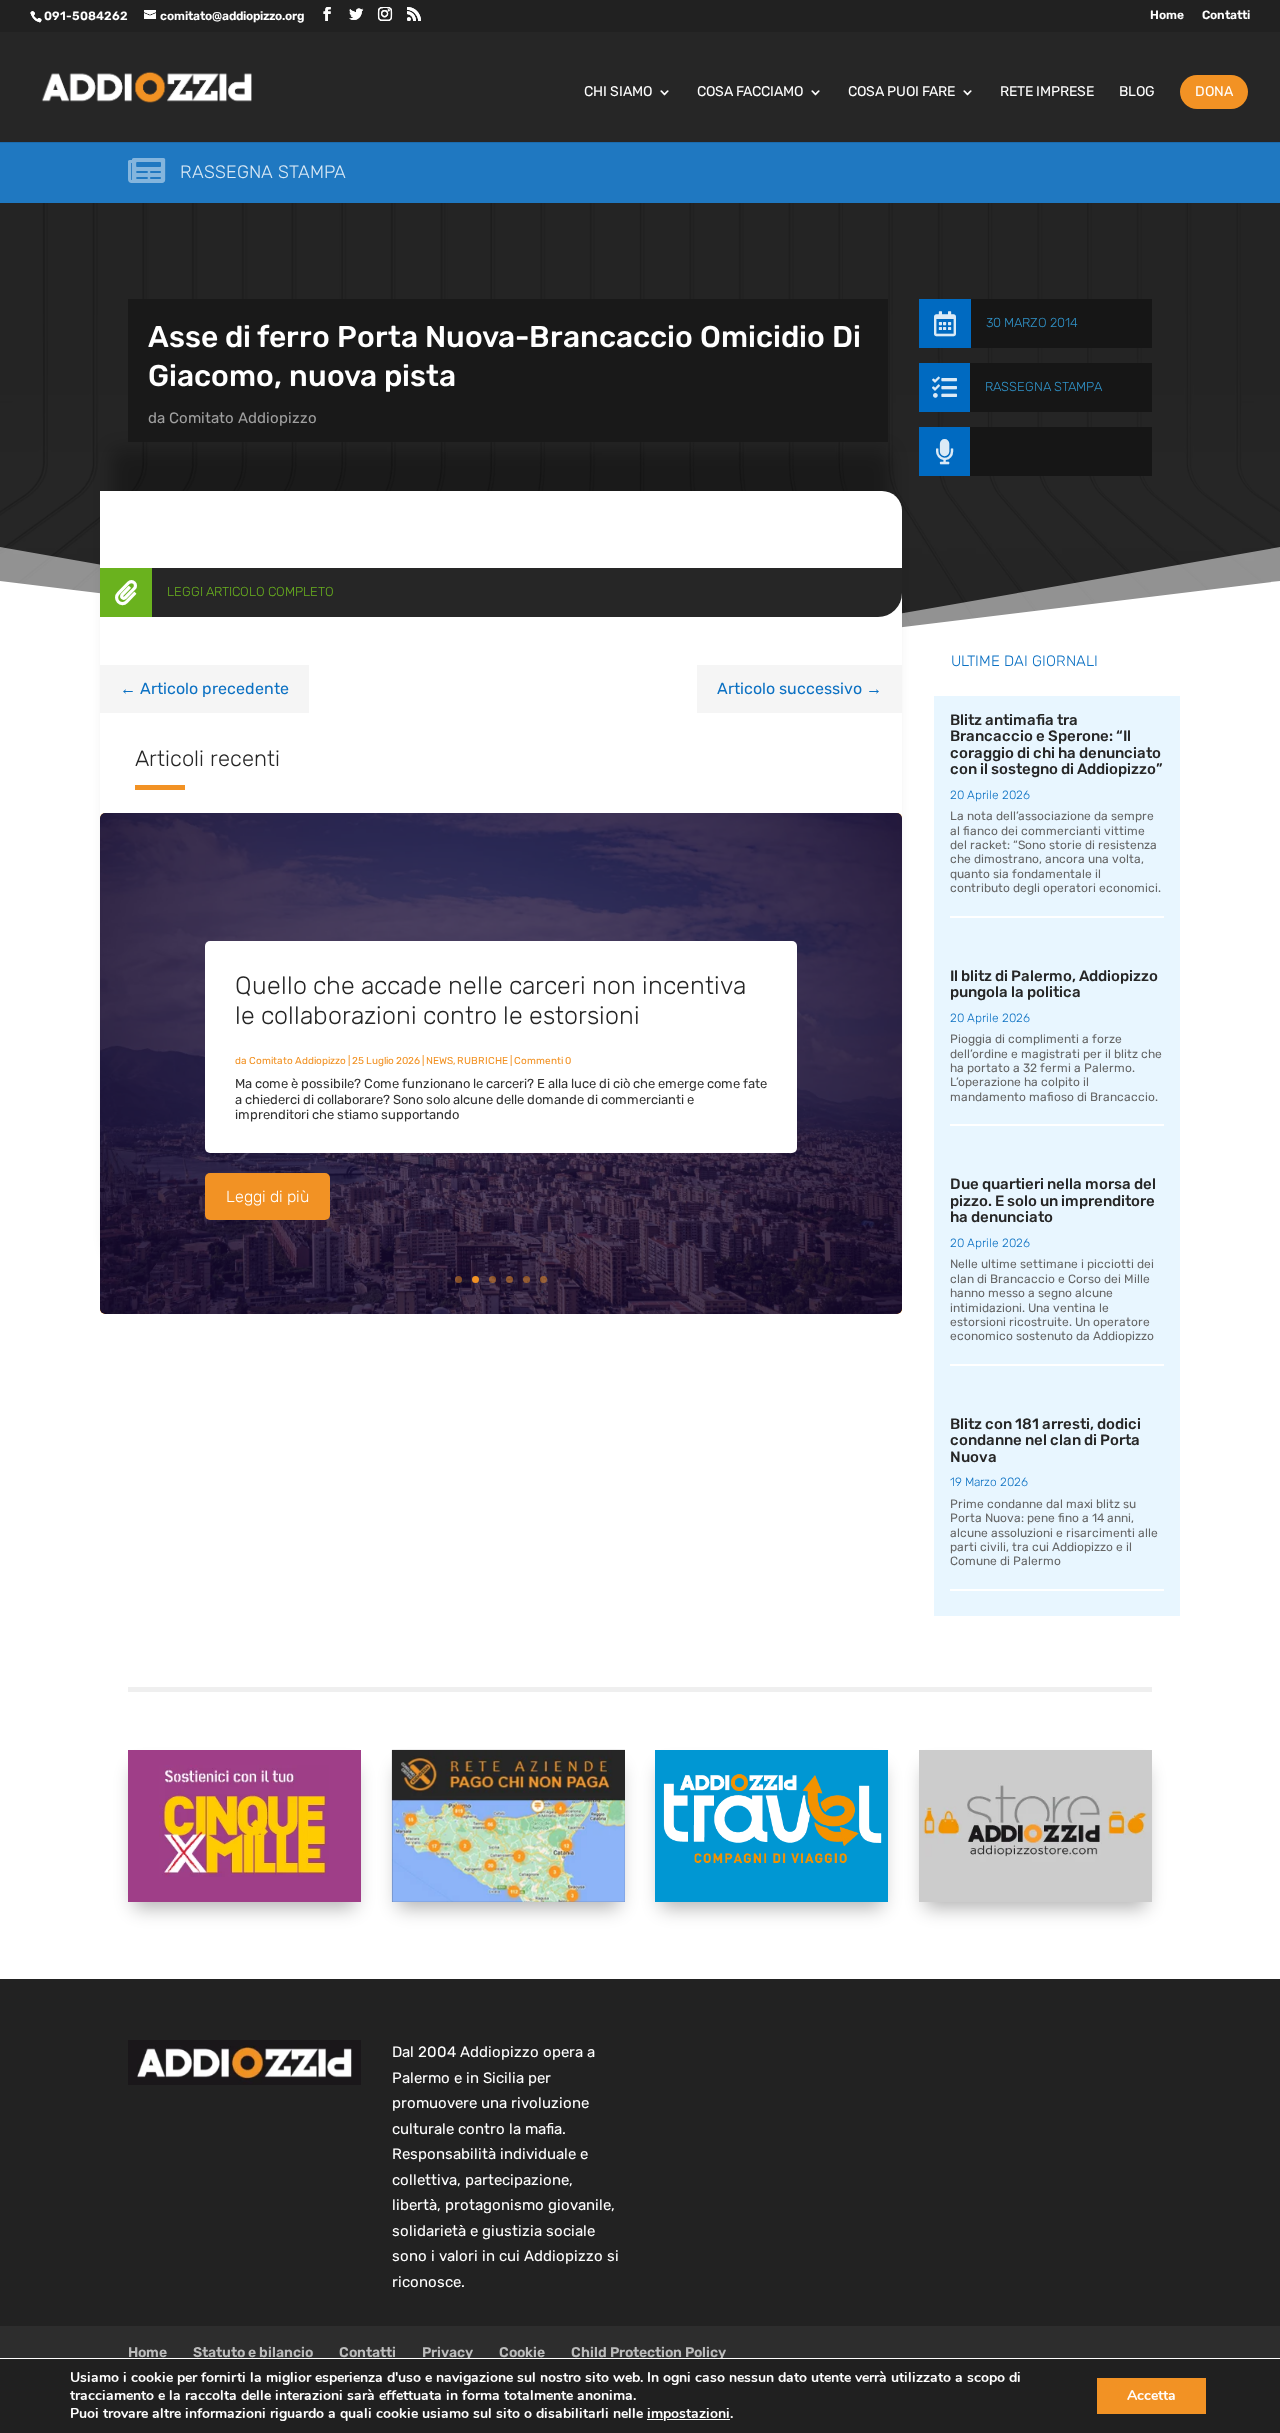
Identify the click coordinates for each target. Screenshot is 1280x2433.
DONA (1214, 91)
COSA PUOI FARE (901, 92)
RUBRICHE (482, 1061)
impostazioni (688, 2414)
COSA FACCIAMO (750, 92)
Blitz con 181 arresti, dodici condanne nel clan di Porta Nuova (1045, 1440)
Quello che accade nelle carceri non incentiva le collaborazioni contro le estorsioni (490, 1000)
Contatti (1226, 15)
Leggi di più (267, 1196)
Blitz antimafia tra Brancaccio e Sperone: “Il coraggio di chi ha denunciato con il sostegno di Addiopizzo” (1056, 745)
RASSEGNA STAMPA (1043, 386)
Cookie (522, 2352)
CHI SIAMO (618, 92)
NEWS (439, 1061)
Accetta (1151, 2395)
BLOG (1137, 92)
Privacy (447, 2352)
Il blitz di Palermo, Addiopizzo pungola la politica (1054, 984)
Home (1167, 15)
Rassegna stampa (263, 172)
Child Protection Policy (648, 2352)
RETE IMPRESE (1047, 92)
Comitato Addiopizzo (243, 418)
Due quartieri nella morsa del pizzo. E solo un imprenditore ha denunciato (1053, 1200)
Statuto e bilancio (253, 2352)
